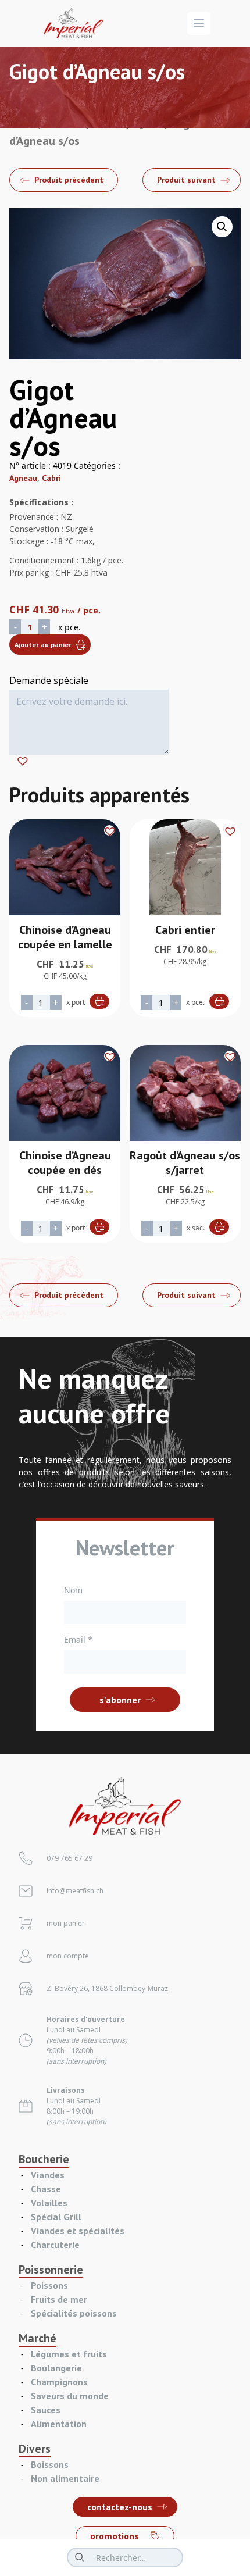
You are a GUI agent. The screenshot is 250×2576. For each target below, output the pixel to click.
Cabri (51, 478)
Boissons (50, 2464)
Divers (35, 2449)
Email (78, 1640)
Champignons (59, 2382)
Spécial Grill (56, 2217)
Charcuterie (55, 2245)
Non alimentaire (65, 2478)
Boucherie (44, 2159)
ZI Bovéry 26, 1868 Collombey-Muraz (107, 1988)
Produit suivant (186, 180)
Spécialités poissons (74, 2313)
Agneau (23, 478)
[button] (222, 227)
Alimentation (59, 2424)
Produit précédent (69, 180)
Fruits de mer (59, 2299)
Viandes (48, 2175)
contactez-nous (120, 2507)
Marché (37, 2338)
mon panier (66, 1923)
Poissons (49, 2285)
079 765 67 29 (69, 1858)
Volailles (49, 2203)
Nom (73, 1590)
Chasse (46, 2189)
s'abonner (120, 1700)
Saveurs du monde (70, 2396)
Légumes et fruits (69, 2354)
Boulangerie (56, 2368)
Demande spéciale (49, 680)
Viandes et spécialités (78, 2231)
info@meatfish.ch (75, 1891)
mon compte (68, 1956)
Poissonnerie (51, 2270)
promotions (115, 2536)
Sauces (46, 2410)
